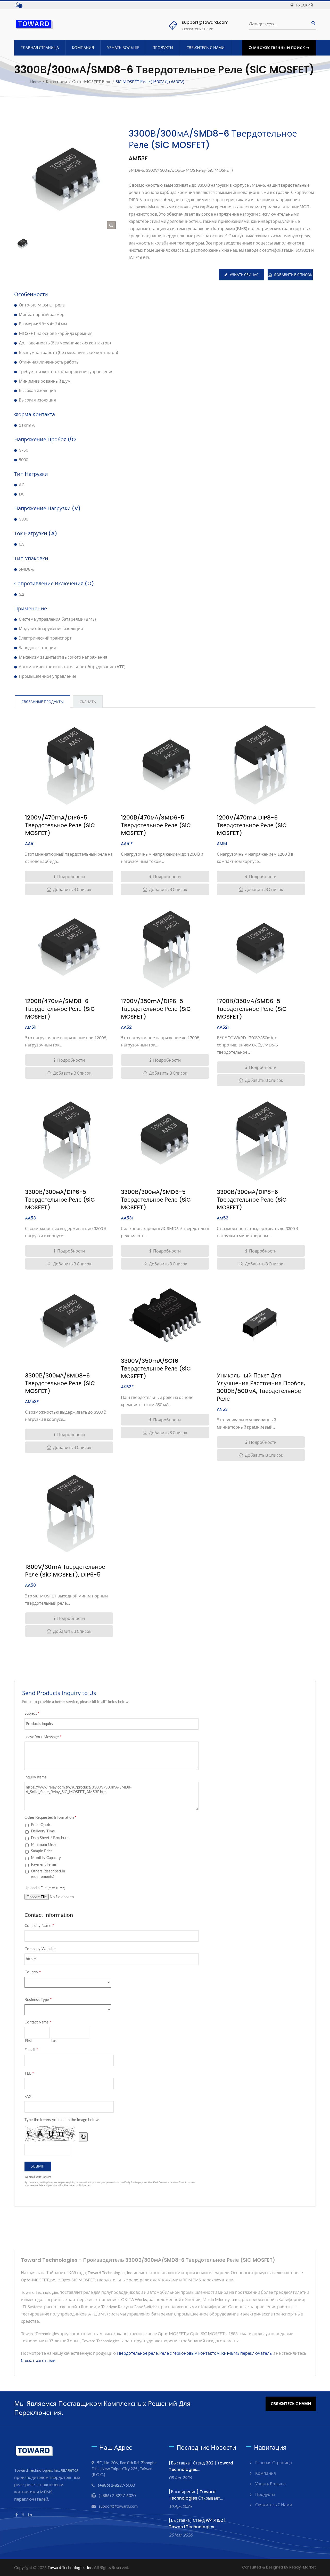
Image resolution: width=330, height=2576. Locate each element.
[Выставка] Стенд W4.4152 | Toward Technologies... (197, 2524)
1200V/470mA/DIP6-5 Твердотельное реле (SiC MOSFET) (60, 825)
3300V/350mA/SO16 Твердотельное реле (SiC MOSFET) (156, 1369)
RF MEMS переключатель (246, 2353)
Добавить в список (293, 275)
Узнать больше (123, 48)
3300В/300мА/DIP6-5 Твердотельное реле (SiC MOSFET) (60, 1200)
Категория (56, 81)
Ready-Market (303, 2567)
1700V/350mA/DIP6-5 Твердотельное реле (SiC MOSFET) (156, 1009)
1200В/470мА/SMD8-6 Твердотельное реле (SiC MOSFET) (60, 1009)
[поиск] (312, 23)
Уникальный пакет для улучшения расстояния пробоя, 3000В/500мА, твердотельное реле (261, 1387)
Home (35, 81)
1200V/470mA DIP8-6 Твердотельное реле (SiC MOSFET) (252, 825)
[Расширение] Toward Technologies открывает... (196, 2495)
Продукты (163, 48)
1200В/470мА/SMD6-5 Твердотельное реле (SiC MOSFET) (156, 825)
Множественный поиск (279, 48)
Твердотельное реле (137, 2353)
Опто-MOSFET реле (92, 81)
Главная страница (40, 48)
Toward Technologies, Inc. (70, 2567)
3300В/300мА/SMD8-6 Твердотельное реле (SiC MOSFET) (60, 1383)
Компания (83, 48)
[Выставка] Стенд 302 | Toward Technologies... (201, 2466)
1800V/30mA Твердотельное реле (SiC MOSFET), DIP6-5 (65, 1571)
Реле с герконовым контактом (189, 2353)
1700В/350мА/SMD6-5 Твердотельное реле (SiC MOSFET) (252, 1009)
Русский (305, 5)
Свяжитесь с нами (205, 48)
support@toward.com (205, 22)
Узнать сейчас (244, 275)
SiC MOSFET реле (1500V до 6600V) (150, 81)
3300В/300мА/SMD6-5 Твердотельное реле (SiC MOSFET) (156, 1200)
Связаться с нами (38, 2360)
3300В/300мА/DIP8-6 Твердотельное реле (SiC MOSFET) (252, 1200)
